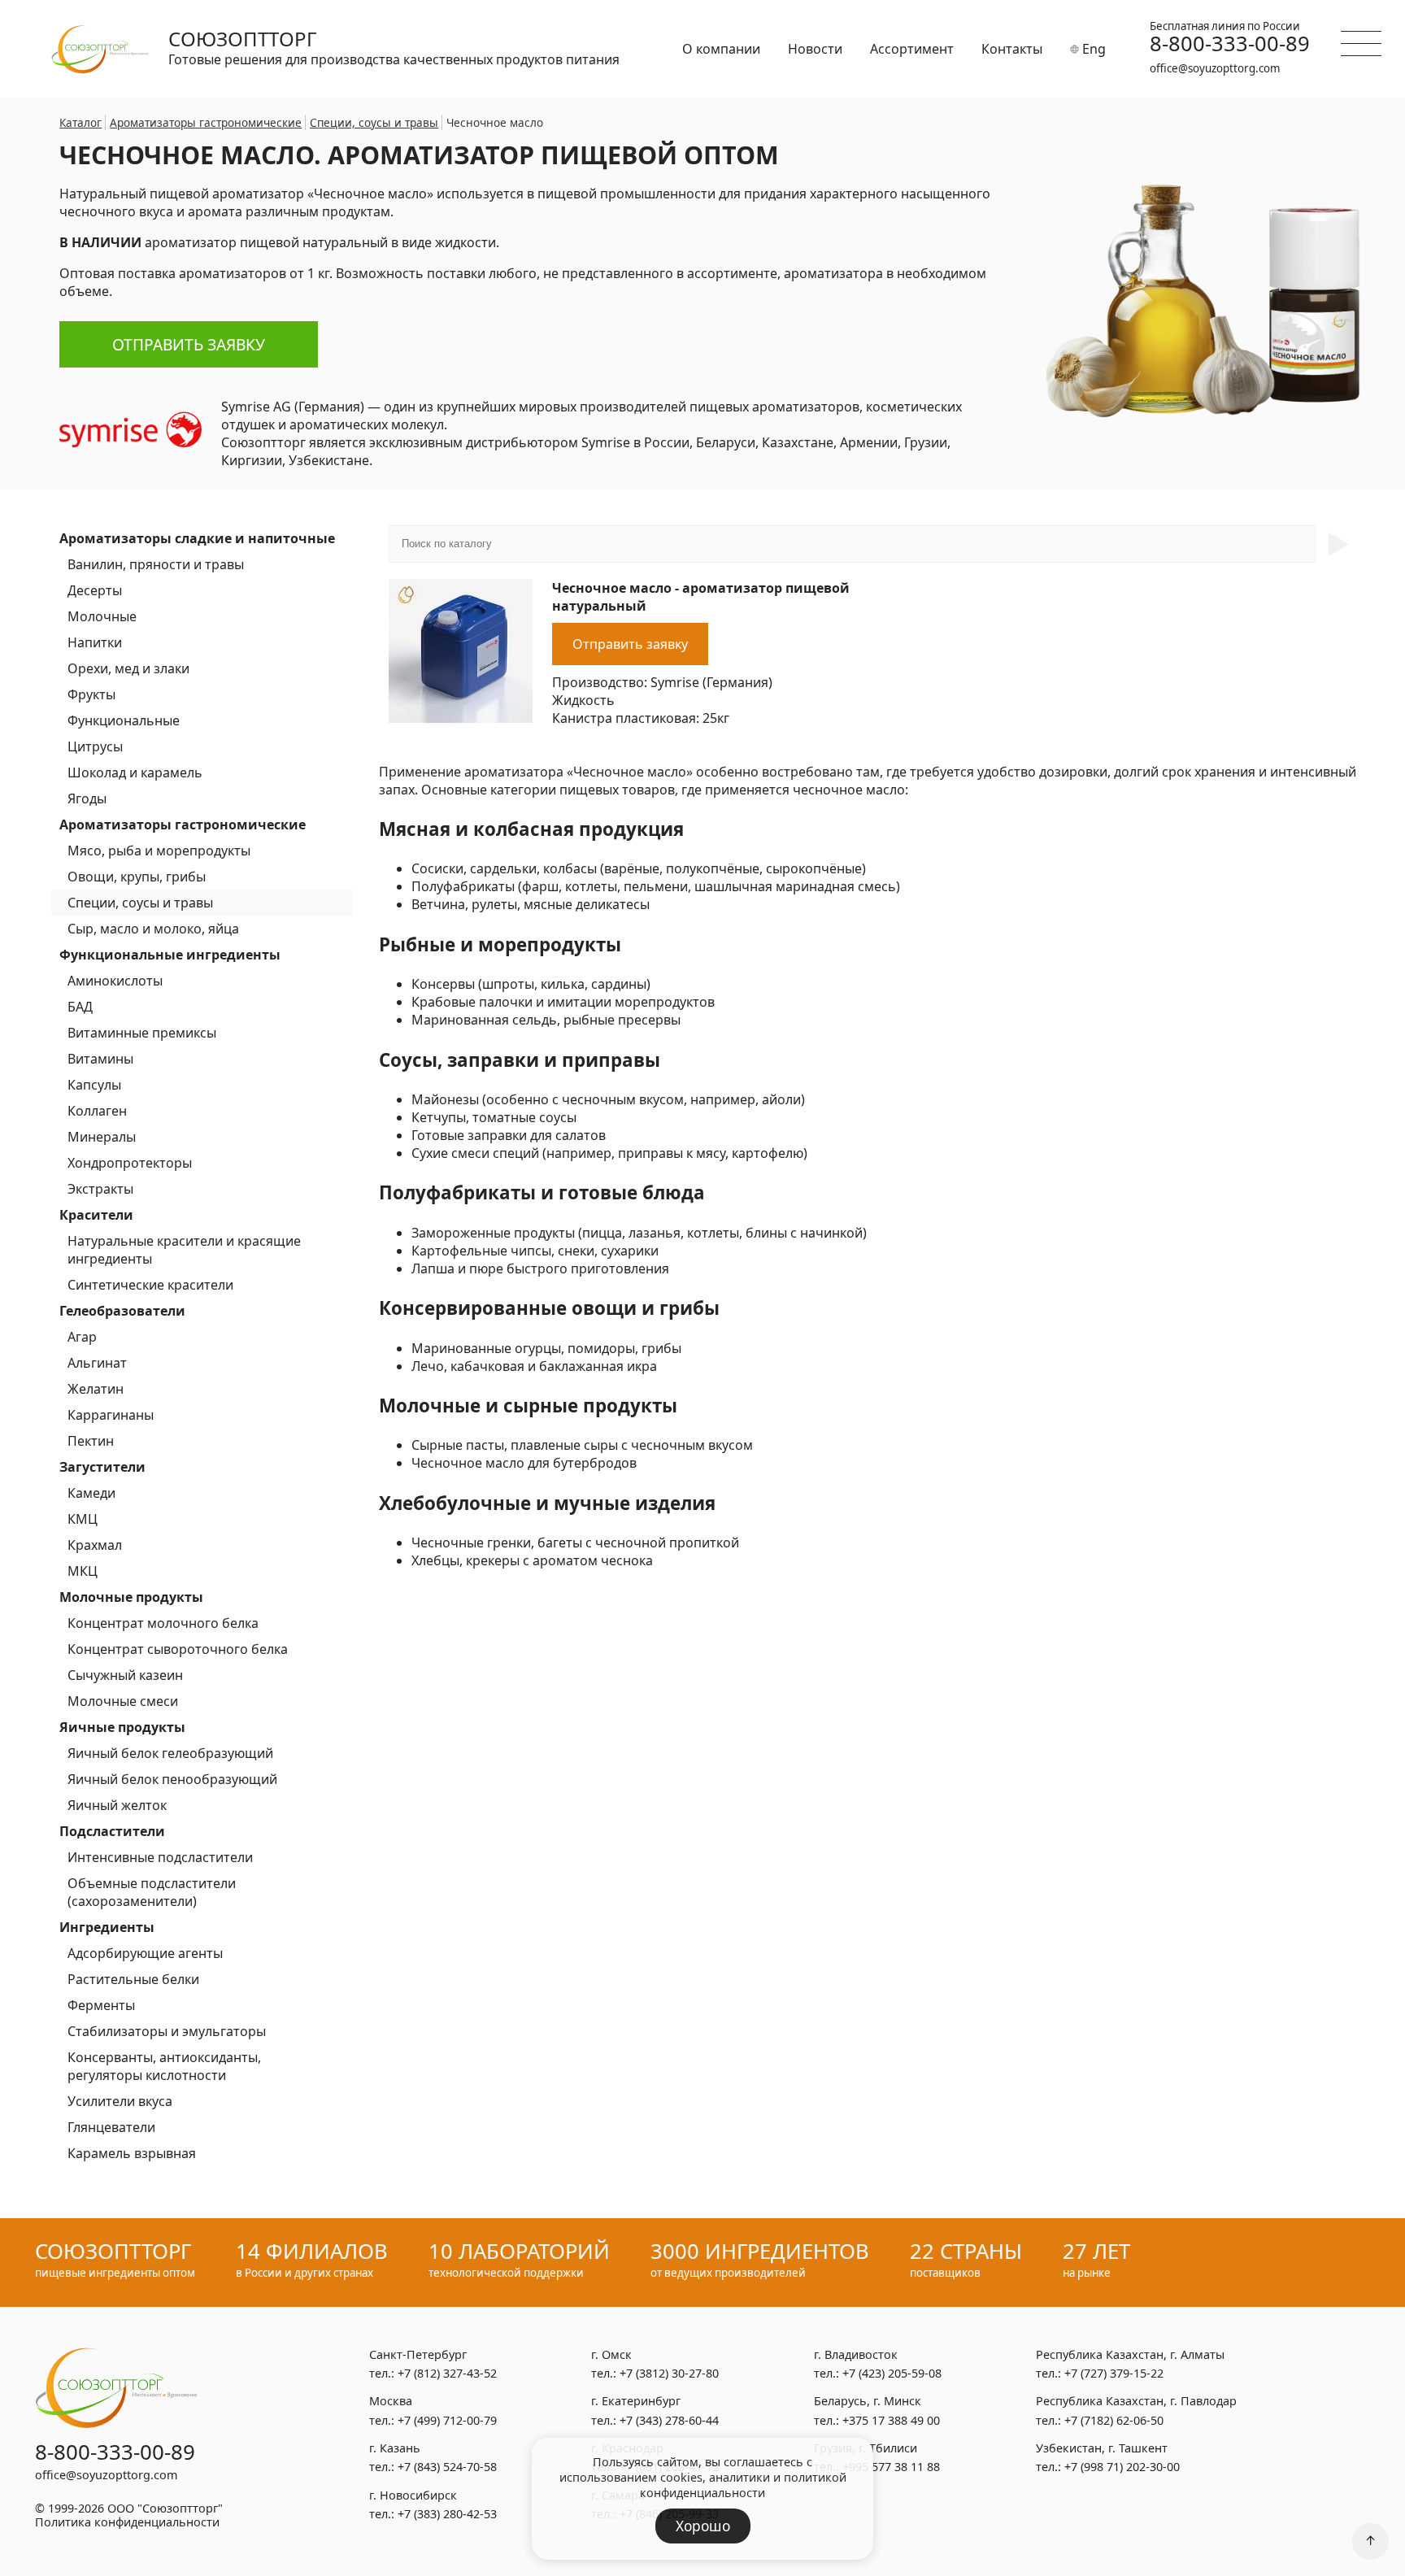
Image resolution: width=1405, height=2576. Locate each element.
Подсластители (112, 1831)
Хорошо (703, 2526)
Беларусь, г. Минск (868, 2401)
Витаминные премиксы (142, 1033)
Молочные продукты (131, 1597)
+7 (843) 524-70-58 (447, 2467)
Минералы (102, 1137)
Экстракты (100, 1189)
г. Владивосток (856, 2354)
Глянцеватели (111, 2127)
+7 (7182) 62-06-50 (1114, 2420)
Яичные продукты (122, 1727)
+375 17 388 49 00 (891, 2420)
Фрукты (91, 694)
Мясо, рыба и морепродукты (159, 851)
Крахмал (95, 1545)
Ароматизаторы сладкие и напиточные (197, 538)
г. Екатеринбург (636, 2401)
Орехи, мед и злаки (128, 668)
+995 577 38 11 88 (891, 2467)
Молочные (102, 616)
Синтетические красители (150, 1285)
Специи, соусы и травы (140, 903)
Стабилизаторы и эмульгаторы (167, 2031)
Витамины (100, 1059)
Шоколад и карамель (135, 772)
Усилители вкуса (120, 2101)
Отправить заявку (189, 344)
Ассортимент (912, 49)
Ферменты (101, 2005)
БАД (80, 1007)
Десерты (95, 590)
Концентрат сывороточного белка (178, 1649)
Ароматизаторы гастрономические (183, 825)
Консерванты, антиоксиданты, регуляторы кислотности (164, 2066)
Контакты (1012, 49)
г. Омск (611, 2354)
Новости (815, 49)
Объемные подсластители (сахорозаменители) (152, 1892)
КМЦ (83, 1519)
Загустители (102, 1467)
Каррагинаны (111, 1415)
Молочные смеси (123, 1701)
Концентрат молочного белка (163, 1623)
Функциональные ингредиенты (170, 955)
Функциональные (124, 720)
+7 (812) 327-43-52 (447, 2373)
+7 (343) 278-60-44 (669, 2420)
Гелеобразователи (122, 1311)
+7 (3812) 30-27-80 (669, 2373)
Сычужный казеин (125, 1675)
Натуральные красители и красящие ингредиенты (184, 1250)
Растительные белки (133, 1979)
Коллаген (97, 1111)
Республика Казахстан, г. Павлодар (1136, 2401)
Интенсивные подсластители (160, 1857)
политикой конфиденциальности (743, 2485)
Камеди (91, 1493)
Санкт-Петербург (418, 2354)
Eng (1092, 49)
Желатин (96, 1389)
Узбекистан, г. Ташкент (1102, 2448)
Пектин (91, 1441)
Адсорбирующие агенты (145, 1953)
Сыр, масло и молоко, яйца (153, 929)
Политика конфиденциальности (127, 2522)
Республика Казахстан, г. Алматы (1130, 2354)
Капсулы (94, 1085)
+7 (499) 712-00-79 (447, 2420)
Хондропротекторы (130, 1163)
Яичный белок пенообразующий (172, 1779)
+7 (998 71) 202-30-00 (1122, 2467)
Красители (96, 1215)
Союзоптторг (243, 39)
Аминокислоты (115, 981)
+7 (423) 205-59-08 (892, 2373)
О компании (721, 49)
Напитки (95, 642)
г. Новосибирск (413, 2495)
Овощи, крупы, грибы (137, 877)
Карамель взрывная (132, 2153)
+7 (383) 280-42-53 (447, 2514)
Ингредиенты (107, 1927)
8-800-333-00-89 (1230, 44)
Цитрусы (95, 746)
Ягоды (87, 798)
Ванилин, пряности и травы (156, 564)
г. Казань (395, 2448)
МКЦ (83, 1571)
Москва (391, 2401)
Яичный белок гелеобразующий (170, 1753)
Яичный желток (117, 1805)
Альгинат (97, 1363)
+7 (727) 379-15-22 (1114, 2373)
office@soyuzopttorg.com (1215, 68)
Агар (82, 1337)
